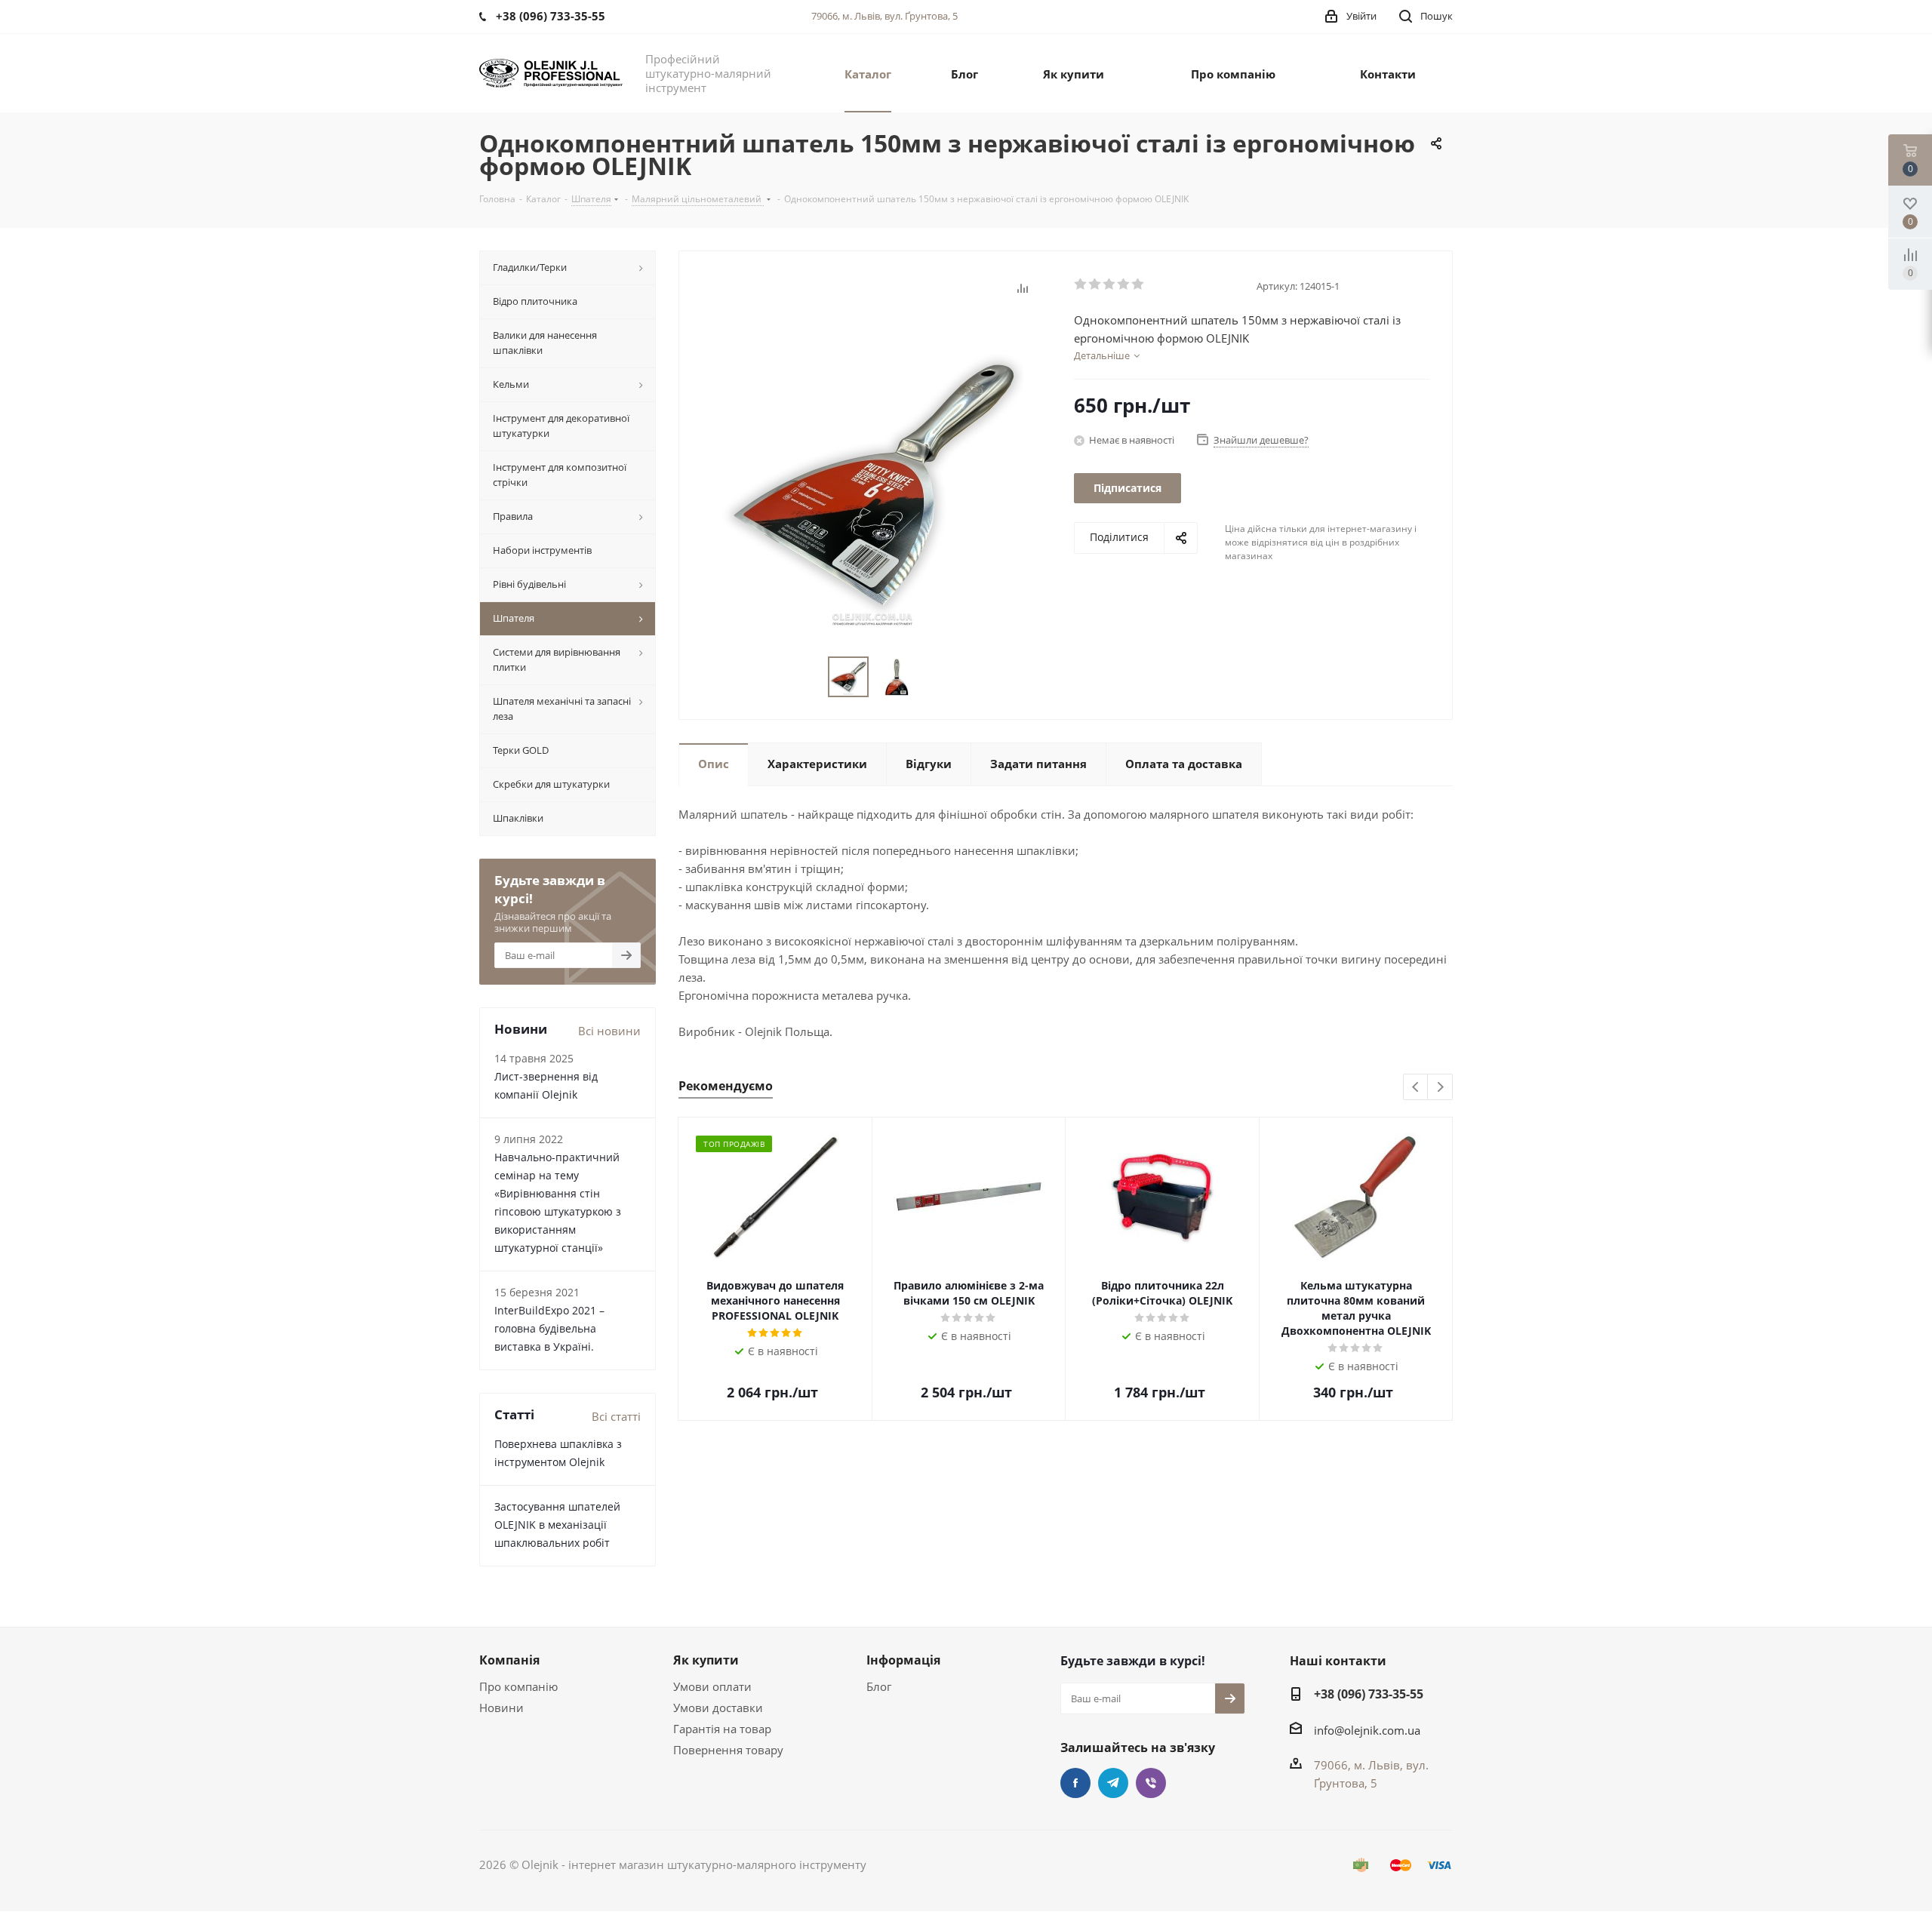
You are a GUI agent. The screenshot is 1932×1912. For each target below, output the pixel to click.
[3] (1110, 284)
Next (1440, 1088)
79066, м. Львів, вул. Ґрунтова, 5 (884, 16)
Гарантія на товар (722, 1729)
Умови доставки (718, 1708)
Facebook (1075, 1783)
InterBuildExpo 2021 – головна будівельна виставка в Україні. (549, 1328)
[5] (1138, 284)
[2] (1095, 284)
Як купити (706, 1660)
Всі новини (609, 1031)
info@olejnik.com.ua (1367, 1730)
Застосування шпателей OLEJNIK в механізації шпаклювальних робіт (557, 1525)
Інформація (903, 1660)
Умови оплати (712, 1686)
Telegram (1113, 1783)
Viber (1151, 1783)
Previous (1416, 1088)
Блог (879, 1686)
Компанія (509, 1660)
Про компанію (518, 1686)
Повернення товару (728, 1750)
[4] (1124, 284)
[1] (1081, 284)
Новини (501, 1708)
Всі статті (616, 1416)
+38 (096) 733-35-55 (1369, 1694)
